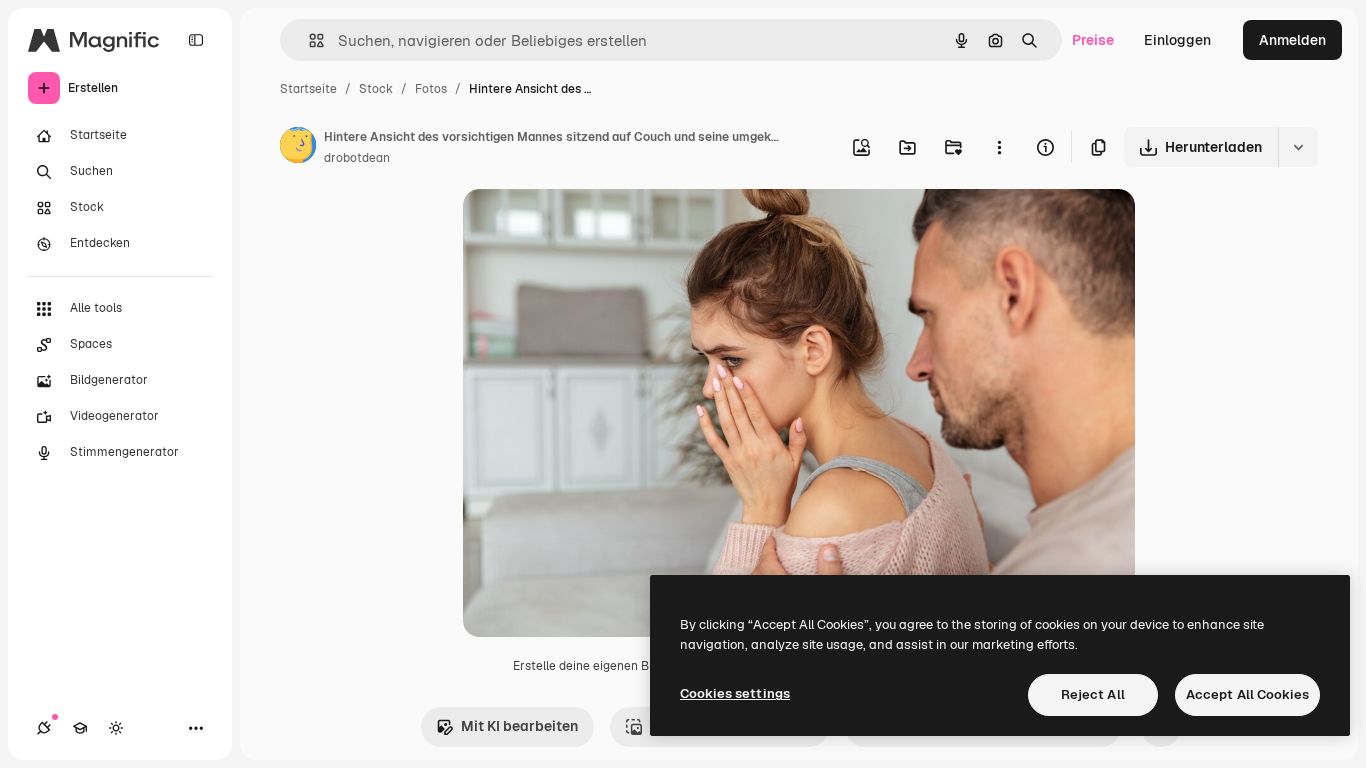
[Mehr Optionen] (999, 147)
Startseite (308, 89)
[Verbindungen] (44, 728)
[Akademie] (80, 728)
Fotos (431, 89)
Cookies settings (735, 693)
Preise (1093, 40)
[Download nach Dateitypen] (1298, 147)
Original (591, 227)
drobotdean (357, 158)
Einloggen (1177, 40)
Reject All (1093, 694)
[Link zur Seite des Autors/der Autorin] (298, 148)
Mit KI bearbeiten (519, 726)
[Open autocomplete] (308, 40)
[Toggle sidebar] (196, 40)
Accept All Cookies (1247, 694)
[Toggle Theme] (116, 728)
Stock (376, 89)
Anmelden (1292, 40)
